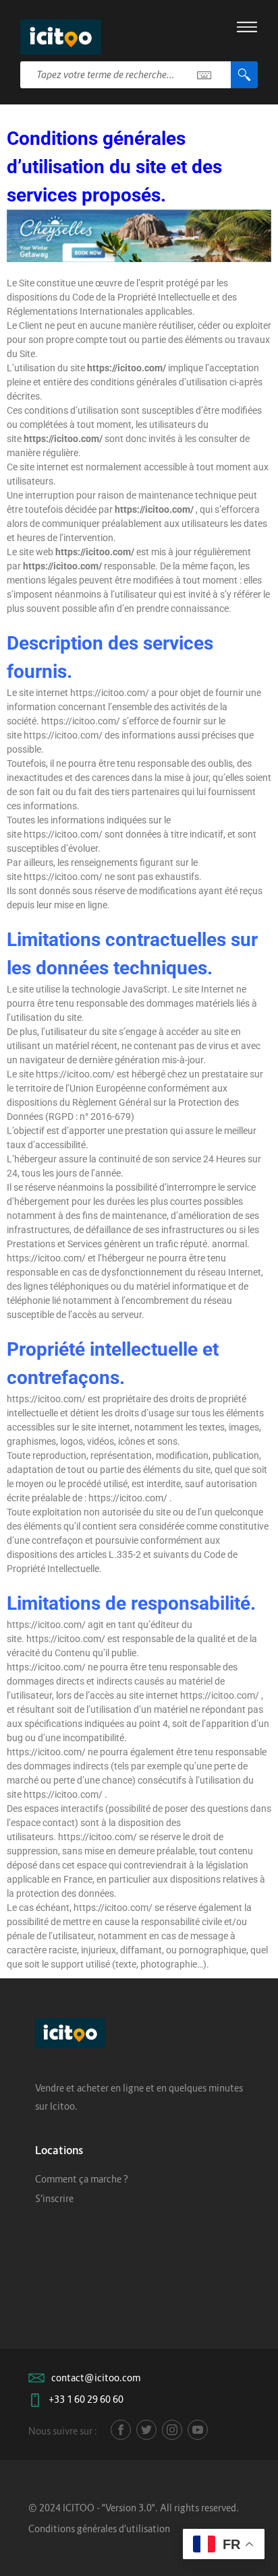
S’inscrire (54, 2198)
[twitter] (146, 2430)
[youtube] (198, 2430)
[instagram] (172, 2430)
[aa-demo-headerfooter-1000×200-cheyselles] (139, 236)
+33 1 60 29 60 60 (86, 2399)
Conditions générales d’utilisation (99, 2528)
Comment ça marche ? (82, 2179)
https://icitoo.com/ (127, 368)
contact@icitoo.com (96, 2378)
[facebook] (121, 2430)
